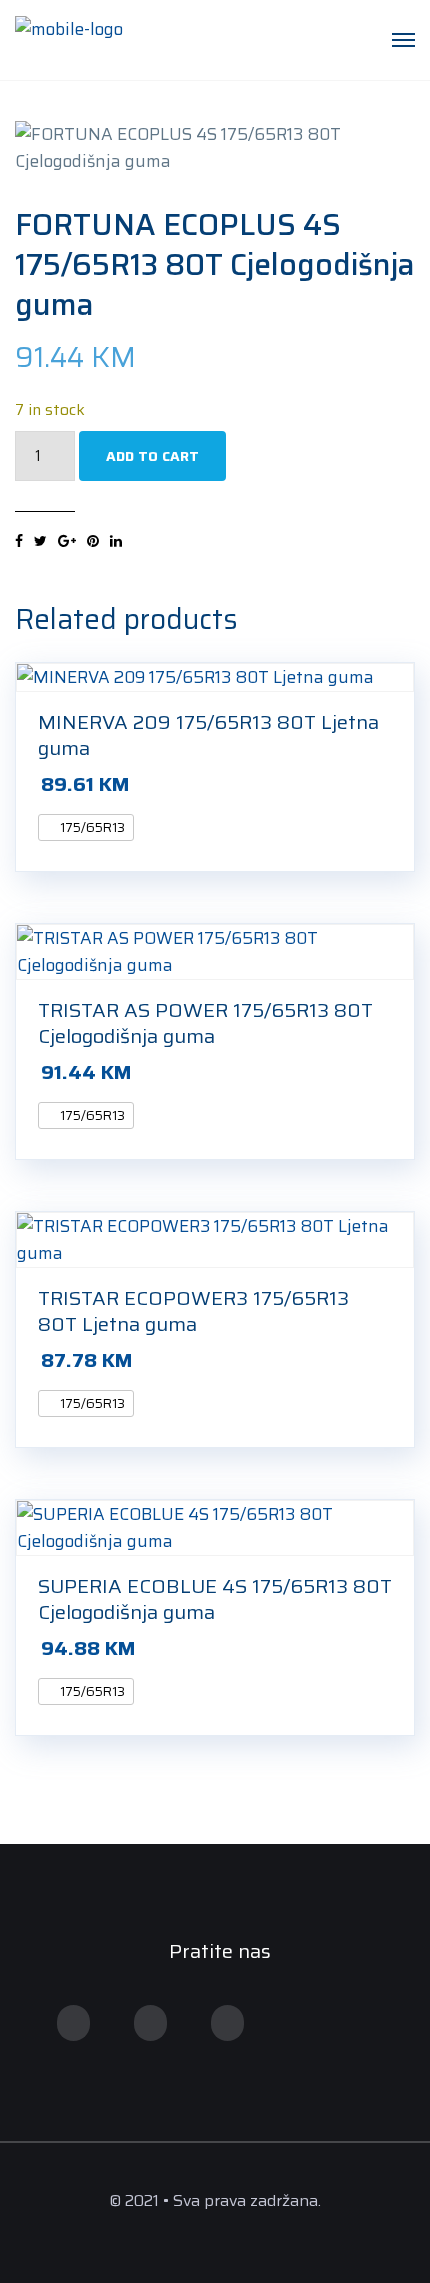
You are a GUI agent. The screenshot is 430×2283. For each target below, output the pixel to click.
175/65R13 (91, 827)
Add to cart (152, 456)
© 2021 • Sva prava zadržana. (215, 2200)
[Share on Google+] (67, 541)
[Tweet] (40, 541)
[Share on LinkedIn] (116, 541)
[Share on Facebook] (19, 541)
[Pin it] (93, 541)
